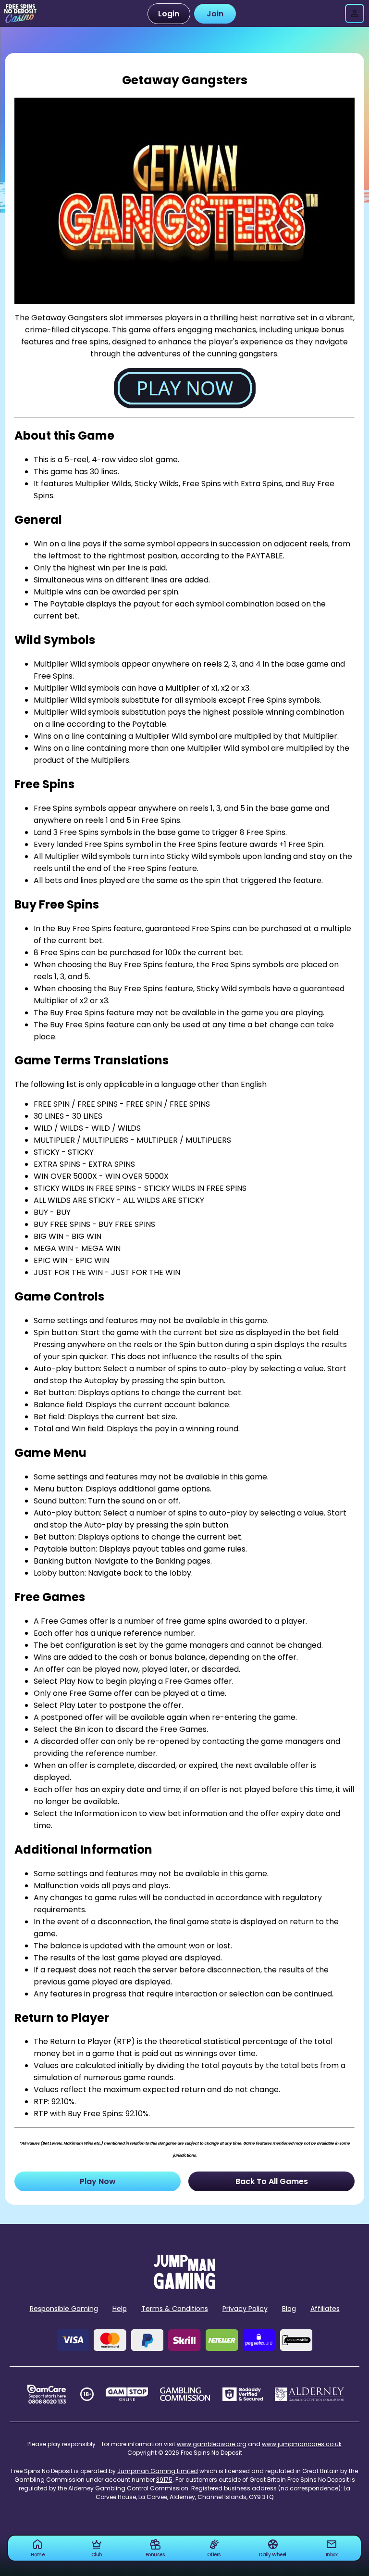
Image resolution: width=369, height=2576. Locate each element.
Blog (289, 2309)
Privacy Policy (245, 2309)
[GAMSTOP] (127, 2394)
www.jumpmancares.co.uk (302, 2444)
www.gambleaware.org (212, 2444)
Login (169, 14)
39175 (164, 2480)
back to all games (272, 2181)
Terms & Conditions (175, 2309)
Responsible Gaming (64, 2309)
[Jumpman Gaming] (184, 2286)
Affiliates (325, 2309)
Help (120, 2309)
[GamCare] (47, 2394)
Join (215, 14)
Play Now (98, 2181)
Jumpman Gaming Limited (158, 2471)
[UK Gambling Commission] (185, 2394)
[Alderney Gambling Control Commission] (310, 2394)
